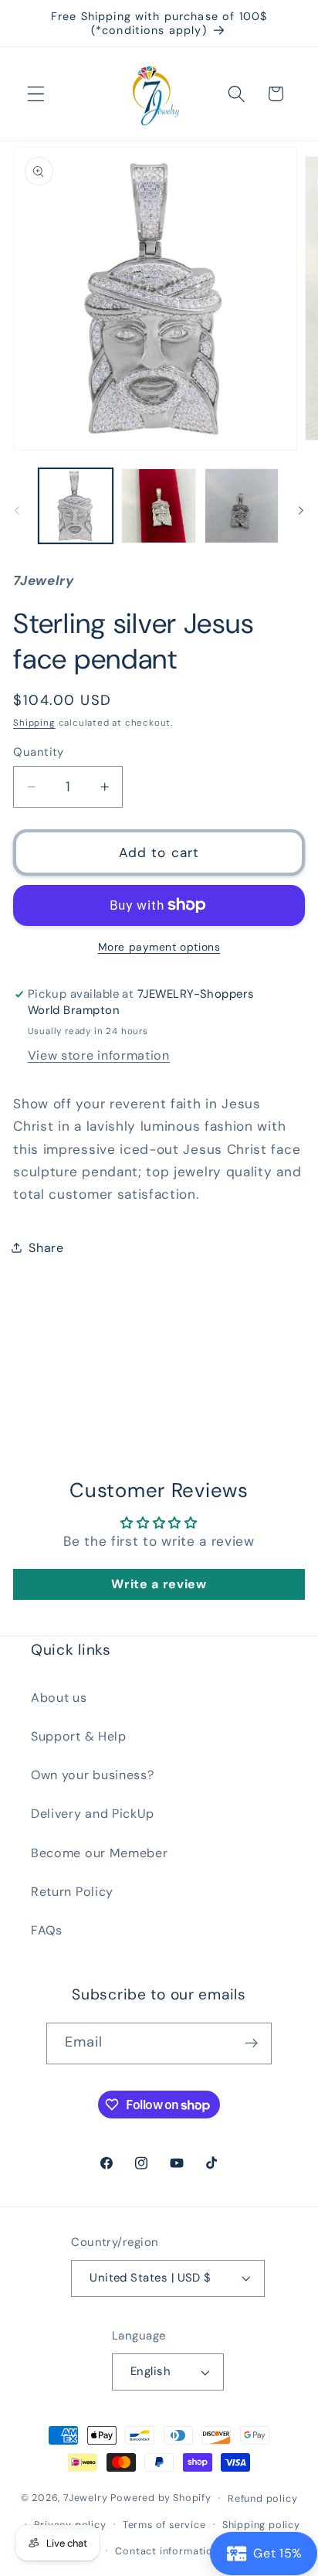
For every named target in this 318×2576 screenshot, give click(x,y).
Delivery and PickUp (93, 1814)
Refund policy (262, 2498)
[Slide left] (17, 510)
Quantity (39, 752)
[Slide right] (301, 510)
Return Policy (72, 1892)
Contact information (167, 2551)
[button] (36, 94)
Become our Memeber (99, 1853)
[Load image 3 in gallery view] (242, 505)
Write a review (159, 1584)
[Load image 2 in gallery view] (158, 505)
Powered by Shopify (161, 2498)
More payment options (159, 947)
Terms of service (164, 2525)
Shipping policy (261, 2525)
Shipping (34, 723)
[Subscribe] (252, 2043)
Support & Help (79, 1736)
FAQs (47, 1930)
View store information (99, 1055)
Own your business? (92, 1775)
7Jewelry (85, 2498)
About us (59, 1698)
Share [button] (46, 1248)
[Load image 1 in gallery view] (76, 505)
